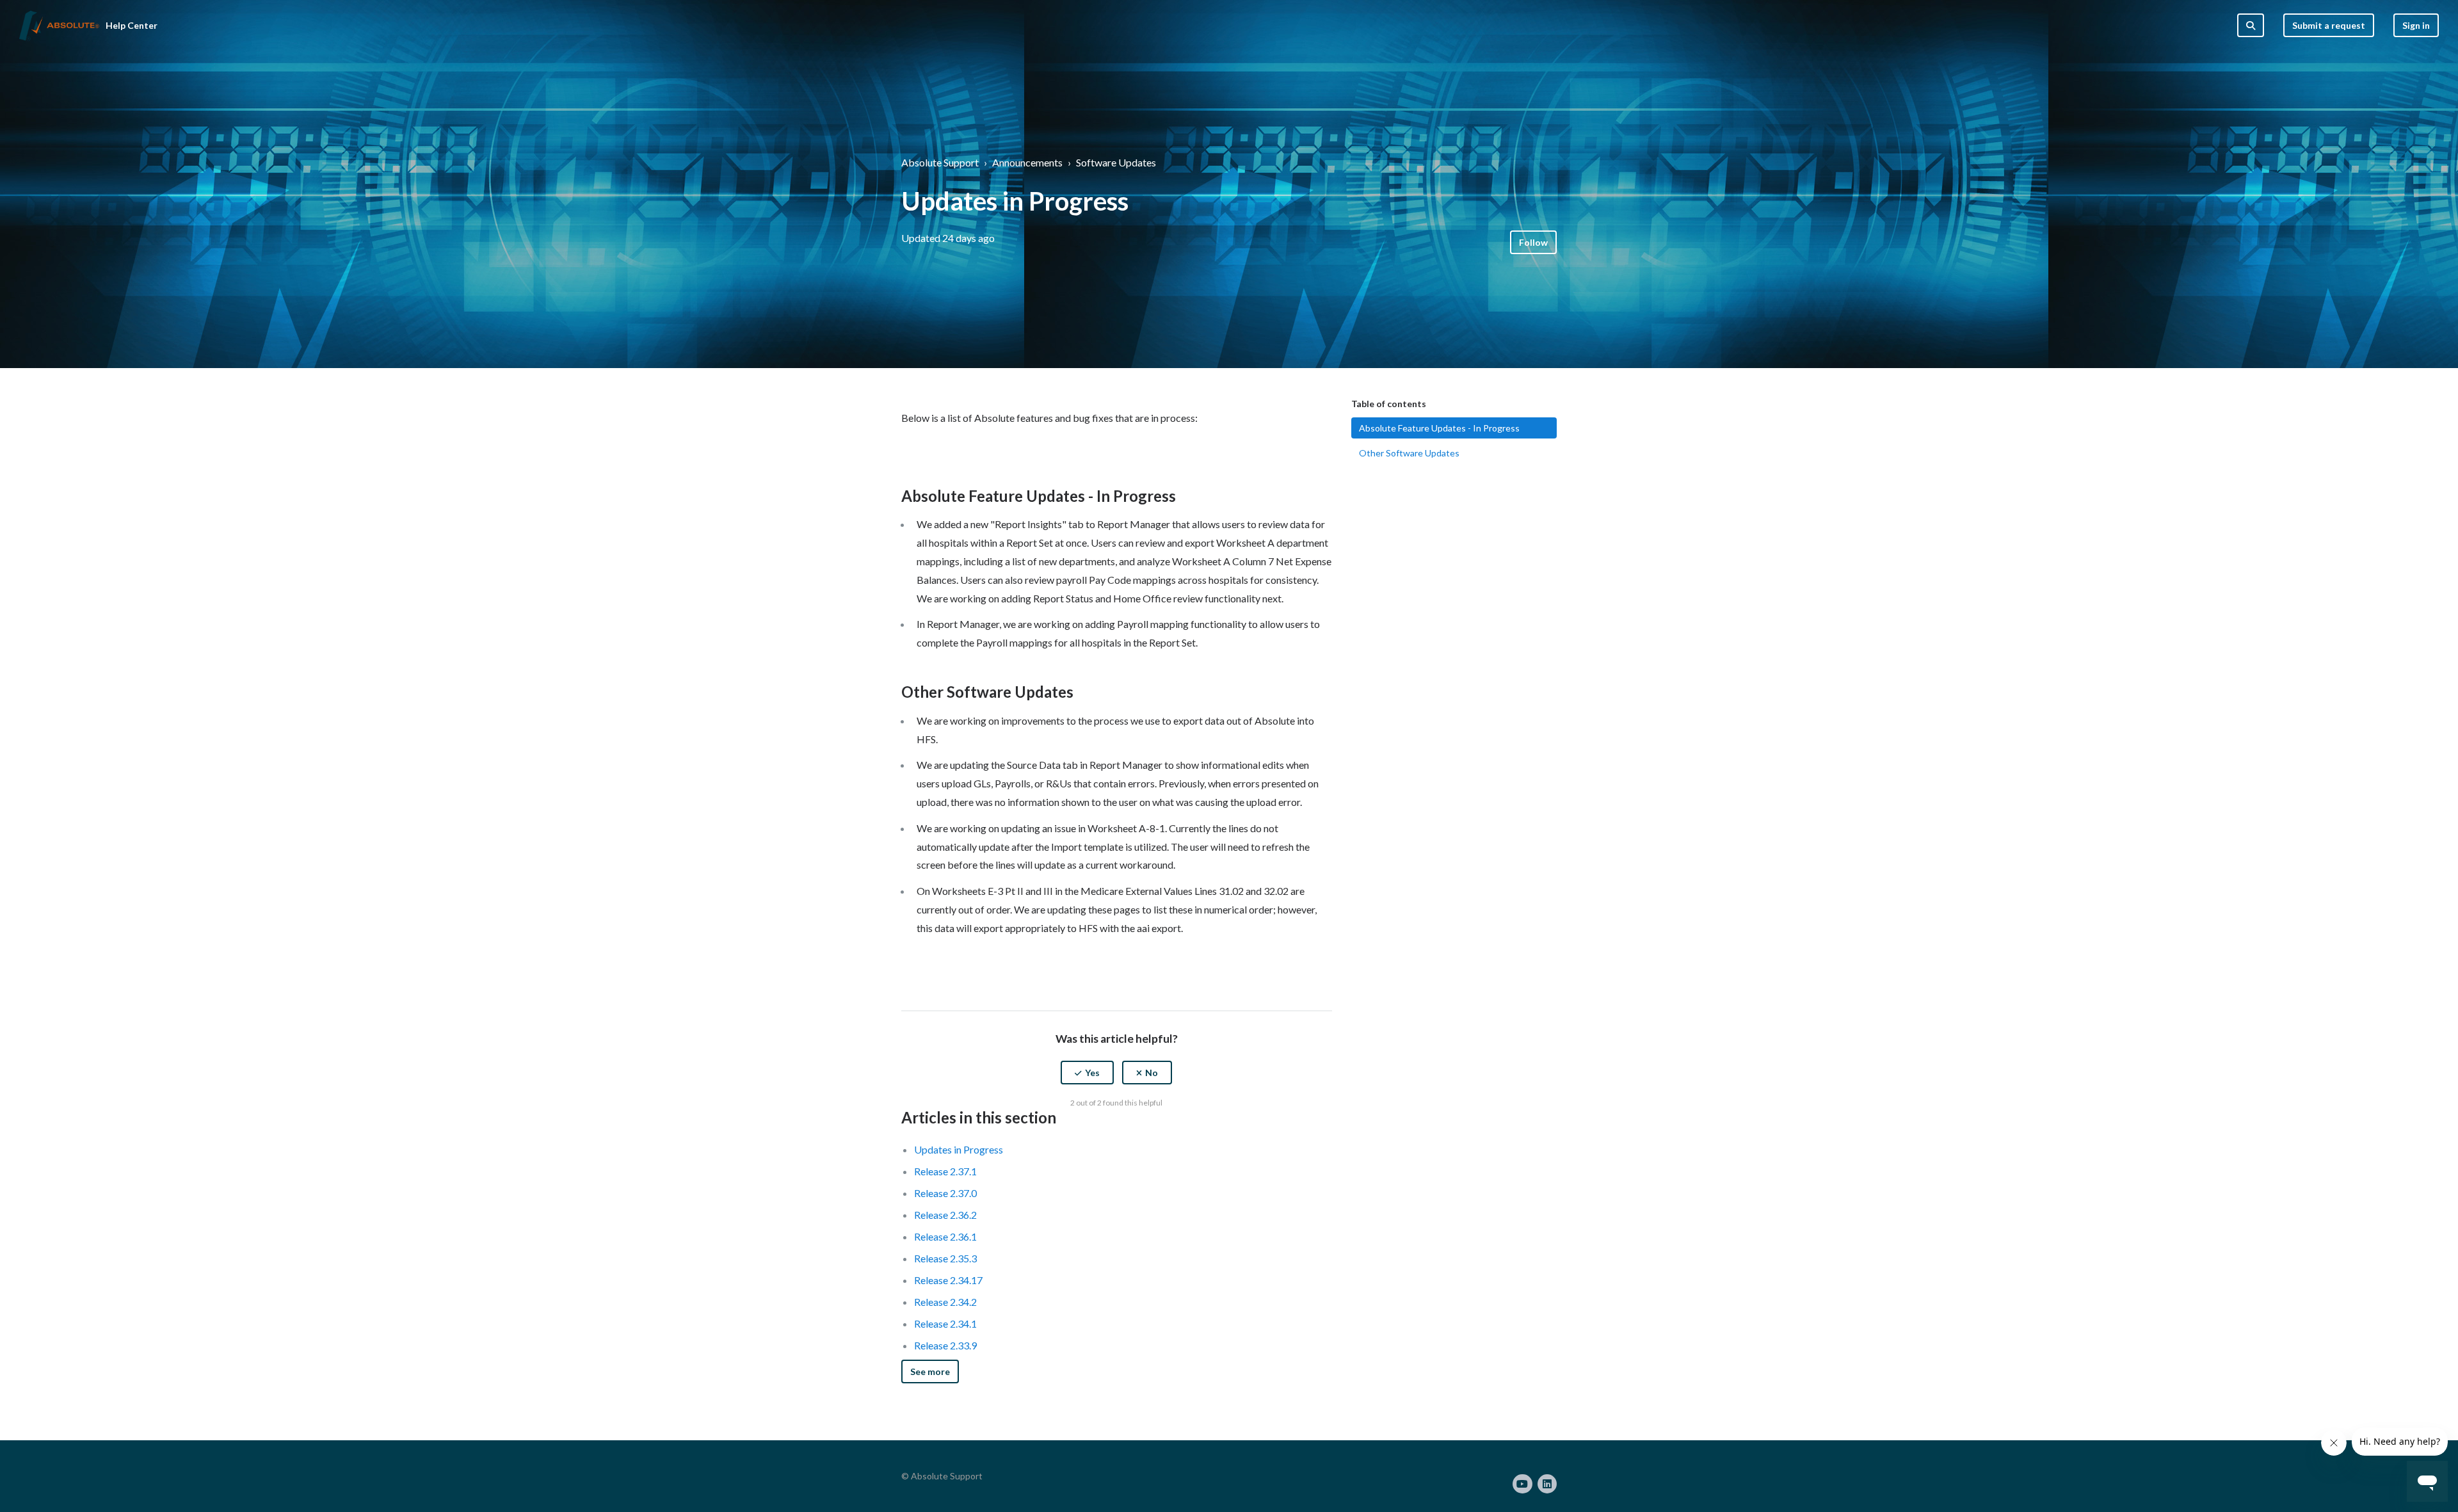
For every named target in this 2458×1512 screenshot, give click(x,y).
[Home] (59, 26)
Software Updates (1116, 162)
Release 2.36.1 (945, 1236)
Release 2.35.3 (945, 1258)
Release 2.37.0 (945, 1193)
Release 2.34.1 (945, 1323)
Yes (1092, 1073)
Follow (1533, 242)
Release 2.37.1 (945, 1171)
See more (930, 1371)
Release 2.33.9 (945, 1345)
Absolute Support (940, 162)
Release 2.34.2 (945, 1302)
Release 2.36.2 (945, 1215)
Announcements (1027, 162)
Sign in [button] (2416, 25)
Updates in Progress (959, 1149)
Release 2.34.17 (948, 1280)
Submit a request (2329, 25)
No (1152, 1073)
